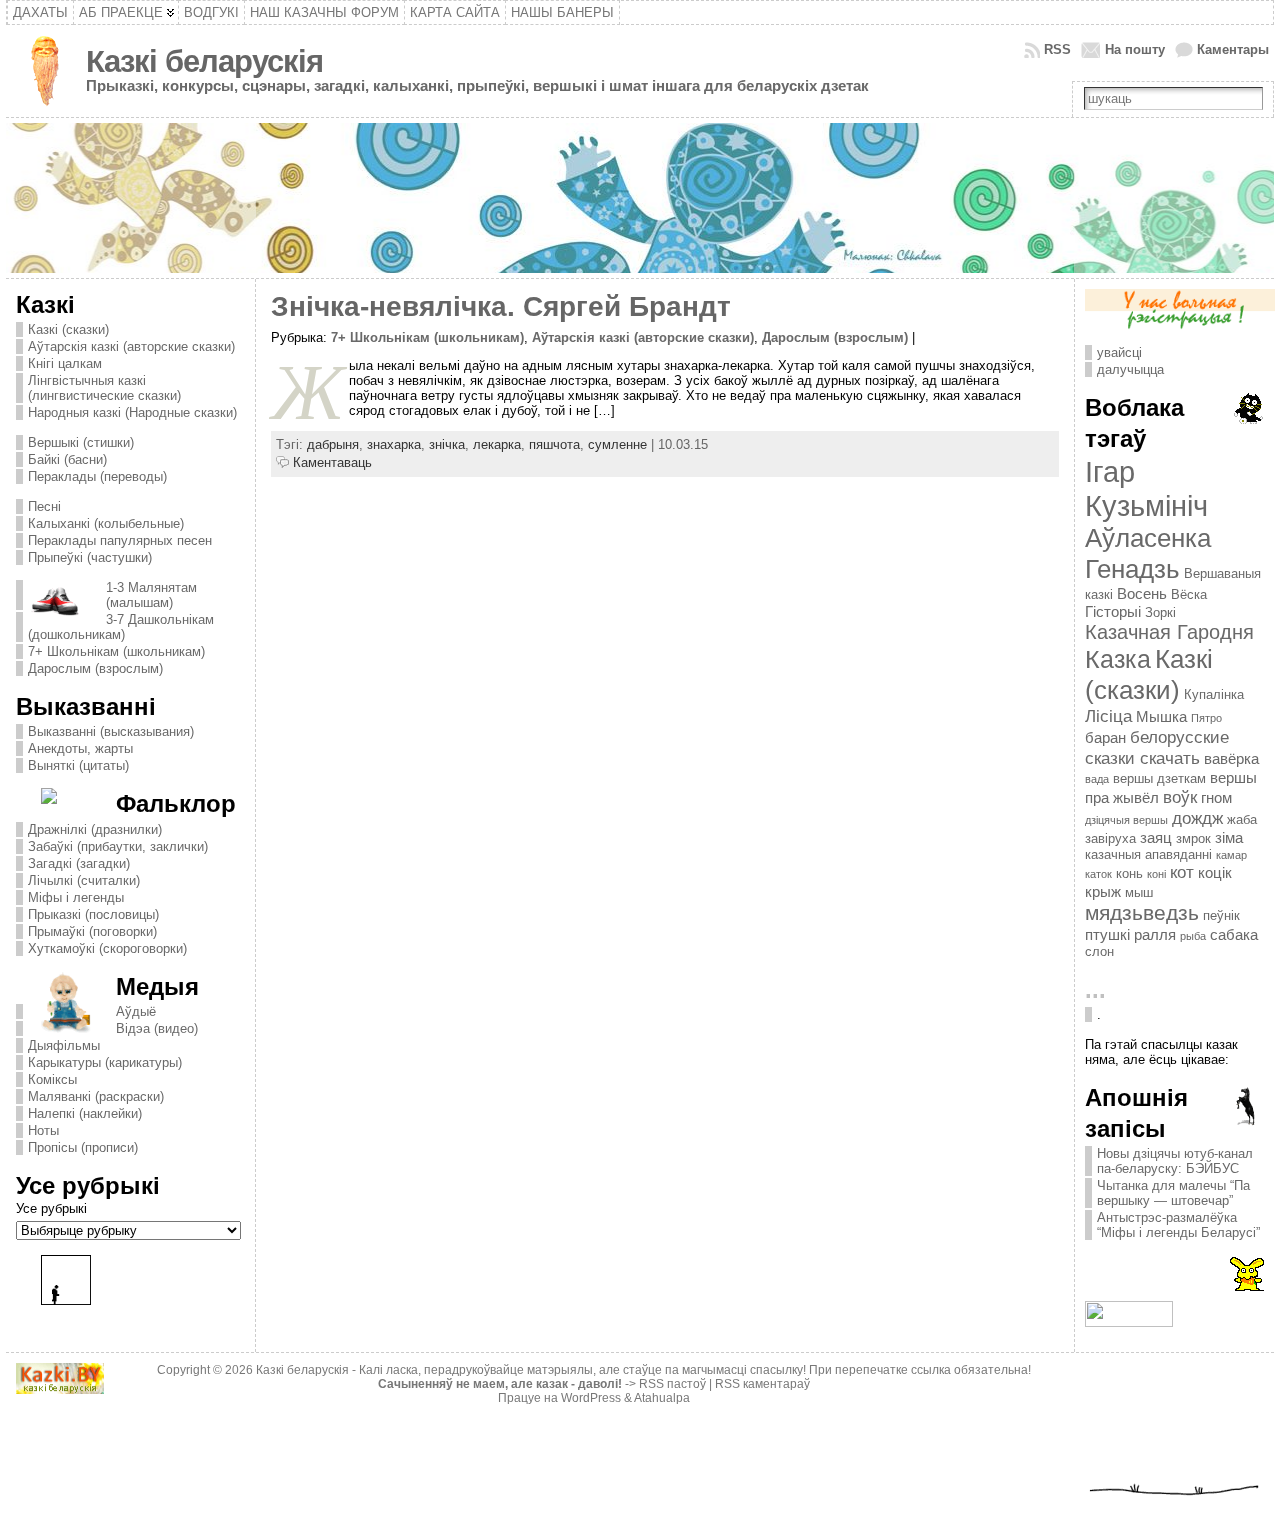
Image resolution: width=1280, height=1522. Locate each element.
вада (1097, 779)
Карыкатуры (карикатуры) (105, 1062)
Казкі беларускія (204, 61)
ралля (1155, 934)
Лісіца (1108, 716)
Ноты (43, 1130)
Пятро (1206, 718)
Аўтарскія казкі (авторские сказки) (131, 346)
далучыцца (1130, 369)
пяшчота (554, 444)
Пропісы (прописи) (83, 1147)
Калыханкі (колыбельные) (106, 523)
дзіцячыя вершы (1126, 820)
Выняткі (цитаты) (78, 765)
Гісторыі (1113, 611)
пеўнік (1221, 915)
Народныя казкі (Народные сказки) (132, 412)
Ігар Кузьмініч (1146, 488)
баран (1105, 737)
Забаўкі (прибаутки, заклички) (118, 846)
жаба (1242, 819)
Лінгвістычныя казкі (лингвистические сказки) (104, 388)
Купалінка (1214, 694)
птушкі (1107, 934)
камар (1231, 855)
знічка (447, 444)
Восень (1142, 593)
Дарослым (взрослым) (95, 668)
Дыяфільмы (64, 1045)
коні (1156, 874)
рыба (1193, 936)
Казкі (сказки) (68, 329)
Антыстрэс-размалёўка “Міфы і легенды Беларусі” (1178, 1225)
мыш (1139, 892)
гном (1216, 797)
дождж (1197, 818)
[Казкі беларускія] (639, 198)
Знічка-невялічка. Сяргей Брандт (501, 306)
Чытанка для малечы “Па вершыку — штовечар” (1173, 1193)
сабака (1234, 934)
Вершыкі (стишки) (81, 442)
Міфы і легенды (76, 897)
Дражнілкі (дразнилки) (95, 829)
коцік (1215, 872)
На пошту (1135, 49)
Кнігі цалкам (65, 363)
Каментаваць (332, 462)
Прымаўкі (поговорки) (92, 931)
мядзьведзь (1142, 913)
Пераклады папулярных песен (120, 540)
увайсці (1119, 352)
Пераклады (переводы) (97, 476)
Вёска (1189, 594)
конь (1129, 873)
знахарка (394, 444)
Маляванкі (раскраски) (96, 1096)
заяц (1156, 837)
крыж (1103, 891)
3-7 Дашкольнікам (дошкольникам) (121, 627)
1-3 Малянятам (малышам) (151, 595)
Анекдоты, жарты (80, 748)
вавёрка (1231, 758)
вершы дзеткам (1159, 778)
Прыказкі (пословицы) (93, 914)
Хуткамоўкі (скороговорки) (107, 948)
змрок (1193, 838)
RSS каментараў (762, 1384)
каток (1098, 874)
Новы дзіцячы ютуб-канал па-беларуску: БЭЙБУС (1175, 1161)
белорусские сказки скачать (1157, 747)
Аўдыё (136, 1011)
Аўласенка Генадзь (1148, 553)
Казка (1118, 659)
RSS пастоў (672, 1384)
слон (1099, 951)
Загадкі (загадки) (79, 863)
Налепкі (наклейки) (85, 1113)
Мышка (1161, 716)
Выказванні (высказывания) (111, 731)
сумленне (617, 444)
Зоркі (1160, 612)
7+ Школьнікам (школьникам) (116, 651)
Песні (44, 506)
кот (1182, 872)
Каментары (1233, 49)
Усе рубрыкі (51, 1208)
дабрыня (333, 444)
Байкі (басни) (67, 459)
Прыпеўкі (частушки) (90, 557)
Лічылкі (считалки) (84, 880)
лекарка (497, 444)
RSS (1057, 49)
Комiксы (52, 1079)
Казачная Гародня (1169, 632)
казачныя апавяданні (1148, 854)
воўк (1180, 797)
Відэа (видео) (157, 1028)
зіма (1229, 837)
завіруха (1110, 838)
